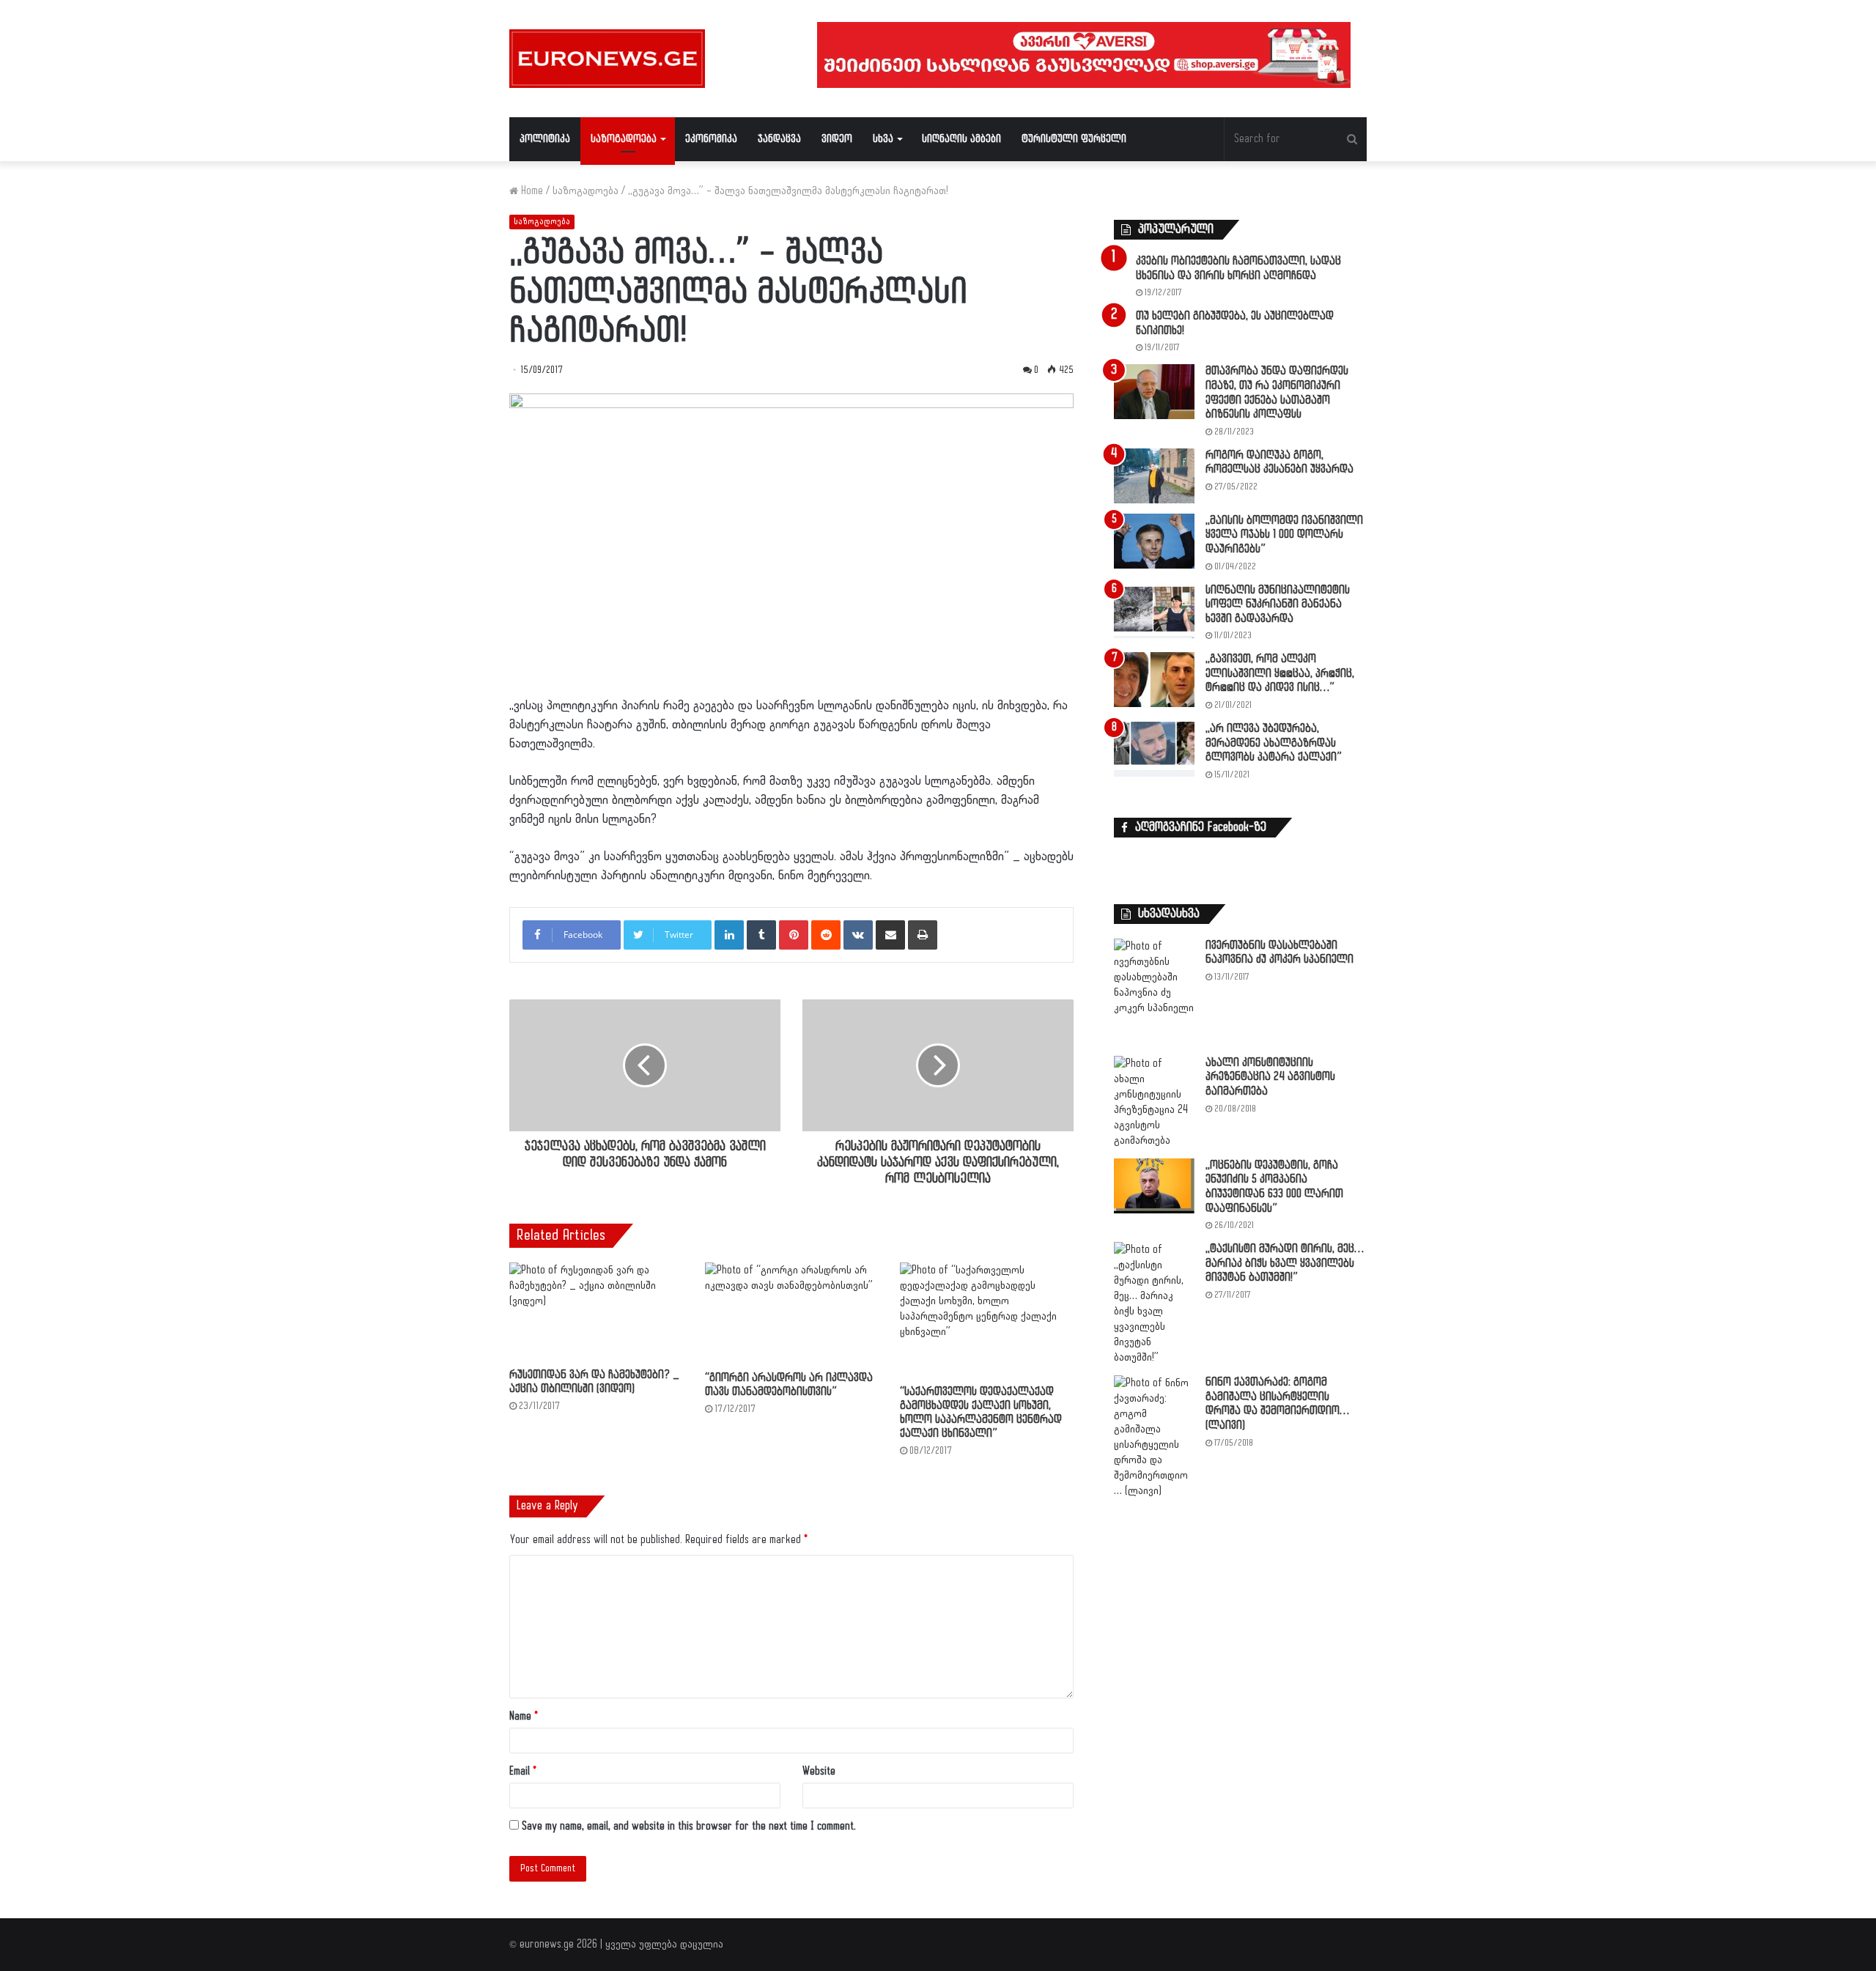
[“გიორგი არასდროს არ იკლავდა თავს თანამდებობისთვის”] (792, 1313)
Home (531, 191)
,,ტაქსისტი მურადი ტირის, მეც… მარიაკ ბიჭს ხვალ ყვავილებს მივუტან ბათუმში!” (1285, 1263)
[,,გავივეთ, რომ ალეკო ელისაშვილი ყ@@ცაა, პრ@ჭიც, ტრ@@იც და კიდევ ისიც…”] (1154, 680)
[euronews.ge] (607, 59)
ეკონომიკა (711, 139)
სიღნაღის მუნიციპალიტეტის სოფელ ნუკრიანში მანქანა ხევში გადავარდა (1278, 604)
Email (523, 1771)
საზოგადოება (624, 139)
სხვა (883, 139)
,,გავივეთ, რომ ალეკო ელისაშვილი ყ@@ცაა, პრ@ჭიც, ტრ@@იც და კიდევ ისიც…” (1280, 673)
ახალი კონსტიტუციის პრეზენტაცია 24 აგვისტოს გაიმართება (1270, 1077)
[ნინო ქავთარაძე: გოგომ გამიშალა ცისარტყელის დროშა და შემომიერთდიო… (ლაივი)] (1154, 1437)
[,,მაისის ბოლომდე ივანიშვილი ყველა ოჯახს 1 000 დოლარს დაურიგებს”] (1154, 541)
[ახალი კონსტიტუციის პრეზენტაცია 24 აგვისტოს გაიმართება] (1154, 1102)
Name (524, 1716)
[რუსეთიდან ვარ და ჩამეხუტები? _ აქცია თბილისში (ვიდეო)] (596, 1311)
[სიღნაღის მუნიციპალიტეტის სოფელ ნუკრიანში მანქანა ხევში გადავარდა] (1154, 611)
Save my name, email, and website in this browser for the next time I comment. (689, 1826)
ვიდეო (837, 139)
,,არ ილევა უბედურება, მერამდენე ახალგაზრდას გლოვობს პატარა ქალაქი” (1274, 743)
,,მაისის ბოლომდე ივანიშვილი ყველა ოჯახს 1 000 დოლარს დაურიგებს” (1284, 535)
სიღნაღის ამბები (961, 139)
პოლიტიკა (545, 139)
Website (819, 1771)
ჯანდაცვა (779, 139)
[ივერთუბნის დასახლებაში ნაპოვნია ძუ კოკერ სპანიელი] (1154, 992)
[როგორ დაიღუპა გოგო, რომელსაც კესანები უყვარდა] (1154, 476)
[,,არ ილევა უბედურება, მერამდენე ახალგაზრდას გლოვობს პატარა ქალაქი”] (1154, 749)
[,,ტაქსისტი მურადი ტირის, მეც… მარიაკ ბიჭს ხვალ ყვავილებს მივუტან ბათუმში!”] (1154, 1303)
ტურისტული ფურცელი (1074, 139)
